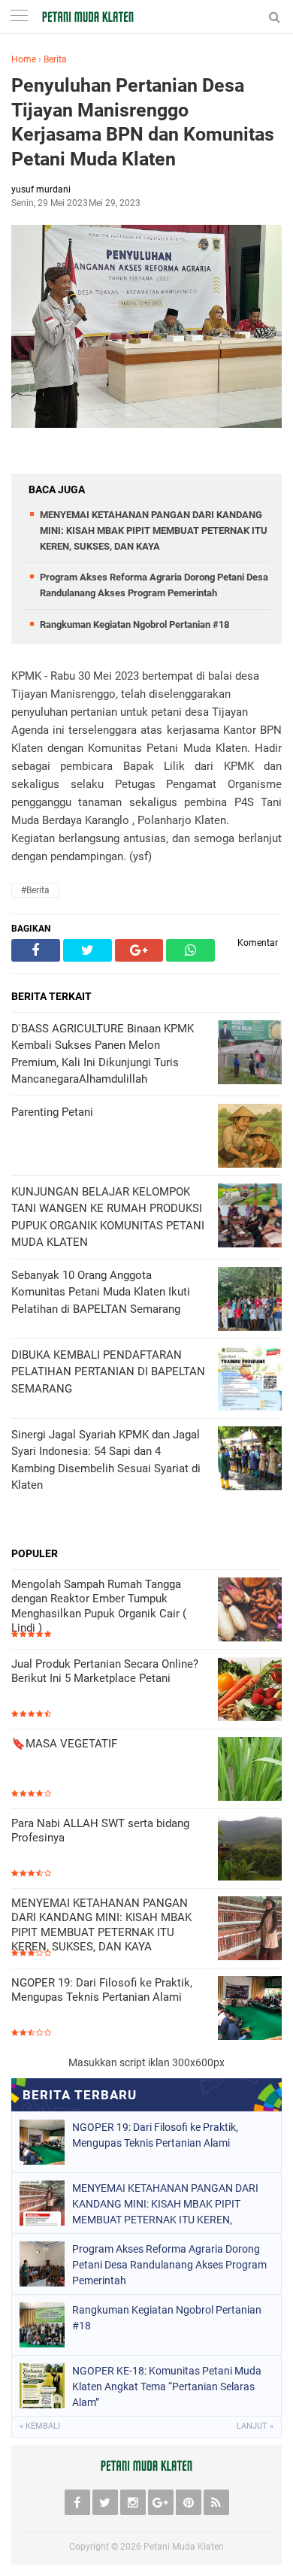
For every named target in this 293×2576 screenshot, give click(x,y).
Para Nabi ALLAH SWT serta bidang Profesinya (100, 1831)
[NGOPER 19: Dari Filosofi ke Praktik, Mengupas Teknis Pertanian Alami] (250, 2009)
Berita (55, 59)
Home (24, 59)
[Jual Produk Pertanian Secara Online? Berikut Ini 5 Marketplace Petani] (250, 1691)
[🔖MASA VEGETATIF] (250, 1770)
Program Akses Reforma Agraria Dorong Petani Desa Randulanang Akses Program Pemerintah (169, 2265)
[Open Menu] (19, 17)
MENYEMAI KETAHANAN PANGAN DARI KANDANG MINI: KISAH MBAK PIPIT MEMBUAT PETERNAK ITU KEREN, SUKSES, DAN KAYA (154, 530)
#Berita (35, 890)
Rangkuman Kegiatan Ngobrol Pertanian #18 (134, 624)
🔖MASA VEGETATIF (64, 1744)
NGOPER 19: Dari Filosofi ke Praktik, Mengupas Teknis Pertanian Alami (102, 1990)
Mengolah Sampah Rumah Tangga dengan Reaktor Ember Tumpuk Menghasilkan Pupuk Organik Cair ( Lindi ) (99, 1606)
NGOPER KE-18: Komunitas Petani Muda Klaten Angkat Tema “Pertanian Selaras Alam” (167, 2387)
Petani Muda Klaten (184, 2547)
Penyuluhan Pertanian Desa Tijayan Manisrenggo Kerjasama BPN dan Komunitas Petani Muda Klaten (143, 122)
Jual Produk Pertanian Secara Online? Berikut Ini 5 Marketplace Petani (105, 1671)
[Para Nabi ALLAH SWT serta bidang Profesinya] (250, 1850)
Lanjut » (255, 2426)
